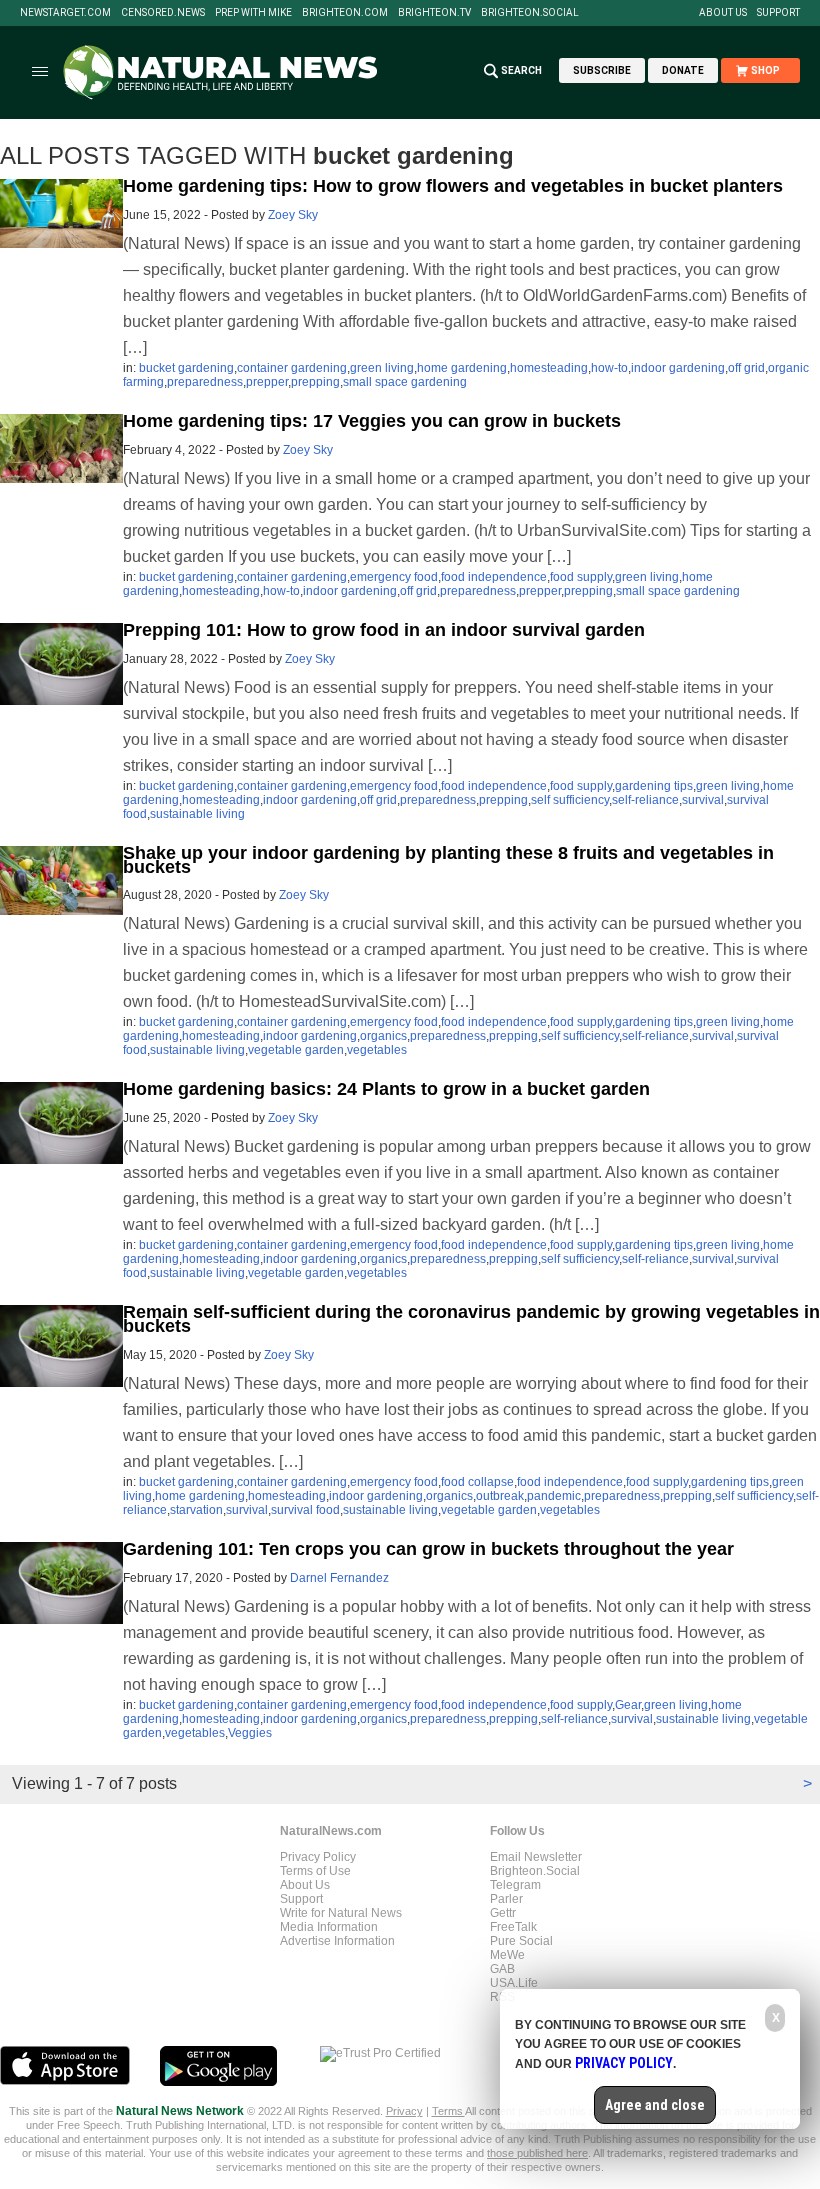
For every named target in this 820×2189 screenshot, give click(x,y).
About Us (723, 13)
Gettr (503, 1913)
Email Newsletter (536, 1857)
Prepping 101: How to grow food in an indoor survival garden (384, 630)
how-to (609, 368)
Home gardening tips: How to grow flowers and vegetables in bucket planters (453, 186)
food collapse (477, 1482)
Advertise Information (337, 1941)
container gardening (292, 368)
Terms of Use (315, 1871)
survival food (305, 1510)
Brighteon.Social (530, 13)
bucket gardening (186, 368)
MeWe (507, 1955)
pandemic (554, 1496)
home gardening (462, 368)
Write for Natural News (341, 1913)
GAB (502, 1969)
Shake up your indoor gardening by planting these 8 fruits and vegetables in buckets (448, 860)
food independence (494, 577)
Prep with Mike (253, 13)
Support (778, 13)
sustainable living (197, 814)
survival (703, 800)
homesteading (549, 368)
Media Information (329, 1927)
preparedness (205, 382)
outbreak (500, 1496)
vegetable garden (296, 1050)
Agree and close (655, 2105)
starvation (196, 1510)
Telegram (515, 1885)
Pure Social (521, 1941)
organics (383, 1036)
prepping (315, 382)
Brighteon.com (345, 13)
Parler (506, 1899)
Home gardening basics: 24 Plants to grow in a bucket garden (386, 1089)
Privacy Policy (318, 1857)
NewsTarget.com (65, 13)
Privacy (404, 2111)
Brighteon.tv (434, 13)
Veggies (250, 1733)
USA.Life (514, 1983)
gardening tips (654, 786)
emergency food (394, 577)
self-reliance (645, 800)
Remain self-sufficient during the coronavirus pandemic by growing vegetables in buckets (471, 1319)
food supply (581, 577)
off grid (746, 368)
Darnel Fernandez (339, 1578)
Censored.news (163, 13)
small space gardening (405, 382)
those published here (537, 2153)
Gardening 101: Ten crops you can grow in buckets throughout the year (428, 1549)
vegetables (377, 1050)
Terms (448, 2111)
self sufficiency (570, 800)
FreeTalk (513, 1927)
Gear (628, 1705)
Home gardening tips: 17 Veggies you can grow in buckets (372, 421)
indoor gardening (678, 368)
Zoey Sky (293, 215)
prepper (267, 382)
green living (382, 368)
